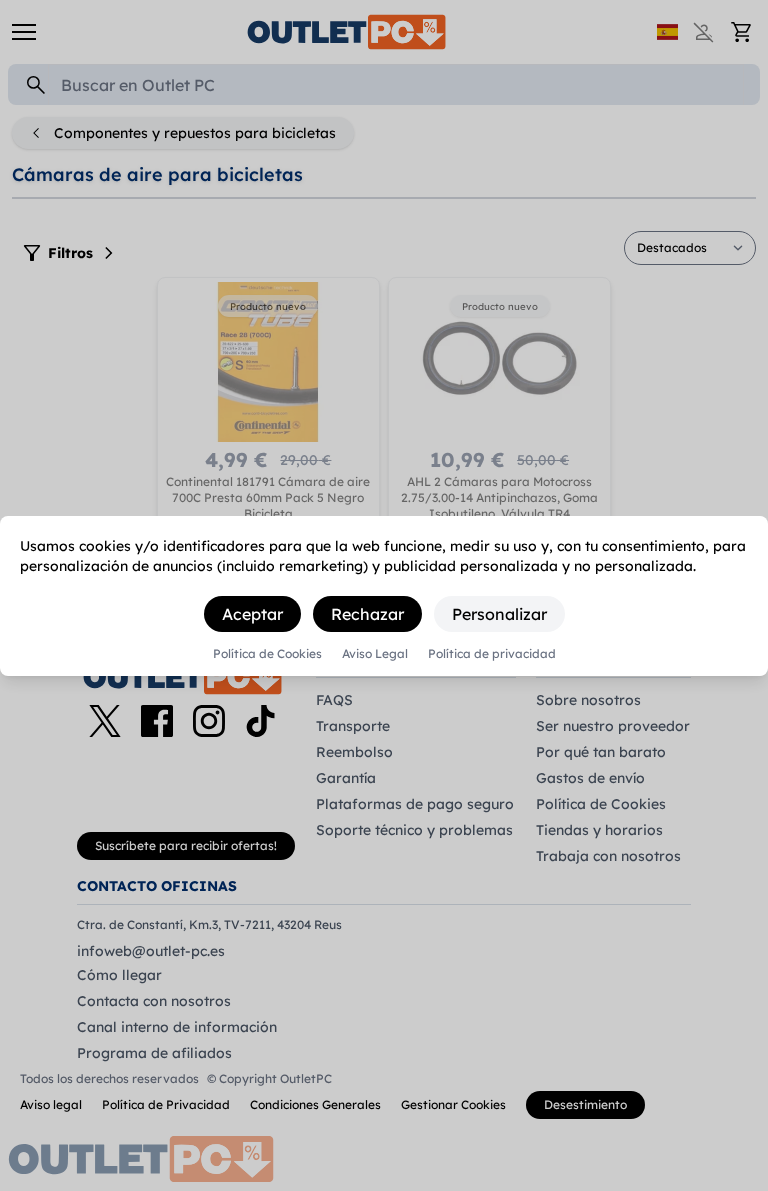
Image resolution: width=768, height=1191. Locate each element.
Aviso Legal (375, 654)
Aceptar (252, 614)
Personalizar (499, 614)
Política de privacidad (492, 654)
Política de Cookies (267, 654)
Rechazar (367, 614)
